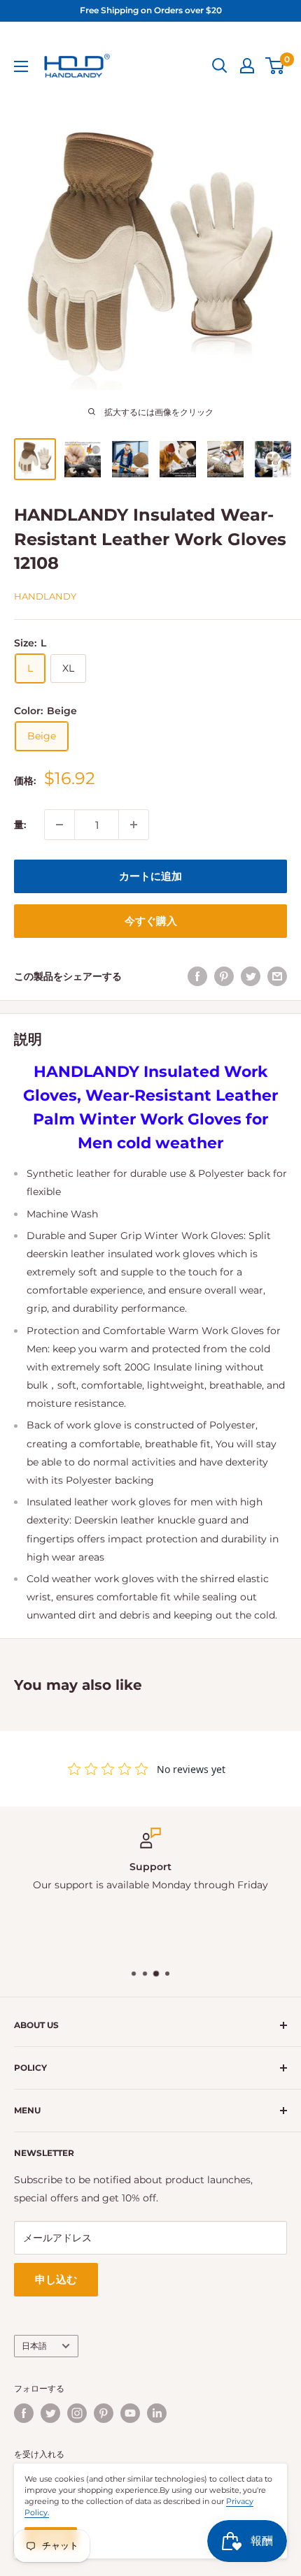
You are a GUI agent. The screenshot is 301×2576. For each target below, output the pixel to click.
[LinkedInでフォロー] (157, 2413)
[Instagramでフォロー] (77, 2413)
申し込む (56, 2279)
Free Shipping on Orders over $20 (151, 10)
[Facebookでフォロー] (24, 2413)
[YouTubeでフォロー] (130, 2413)
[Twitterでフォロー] (50, 2413)
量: (20, 825)
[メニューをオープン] (21, 66)
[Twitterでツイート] (251, 976)
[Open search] (220, 66)
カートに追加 (150, 876)
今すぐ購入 (151, 921)
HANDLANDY (45, 596)
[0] (275, 66)
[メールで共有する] (277, 976)
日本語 (34, 2346)
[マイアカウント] (247, 66)
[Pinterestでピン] (224, 976)
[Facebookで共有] (197, 976)
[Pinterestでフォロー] (104, 2413)
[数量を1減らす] (59, 825)
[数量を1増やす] (134, 825)
